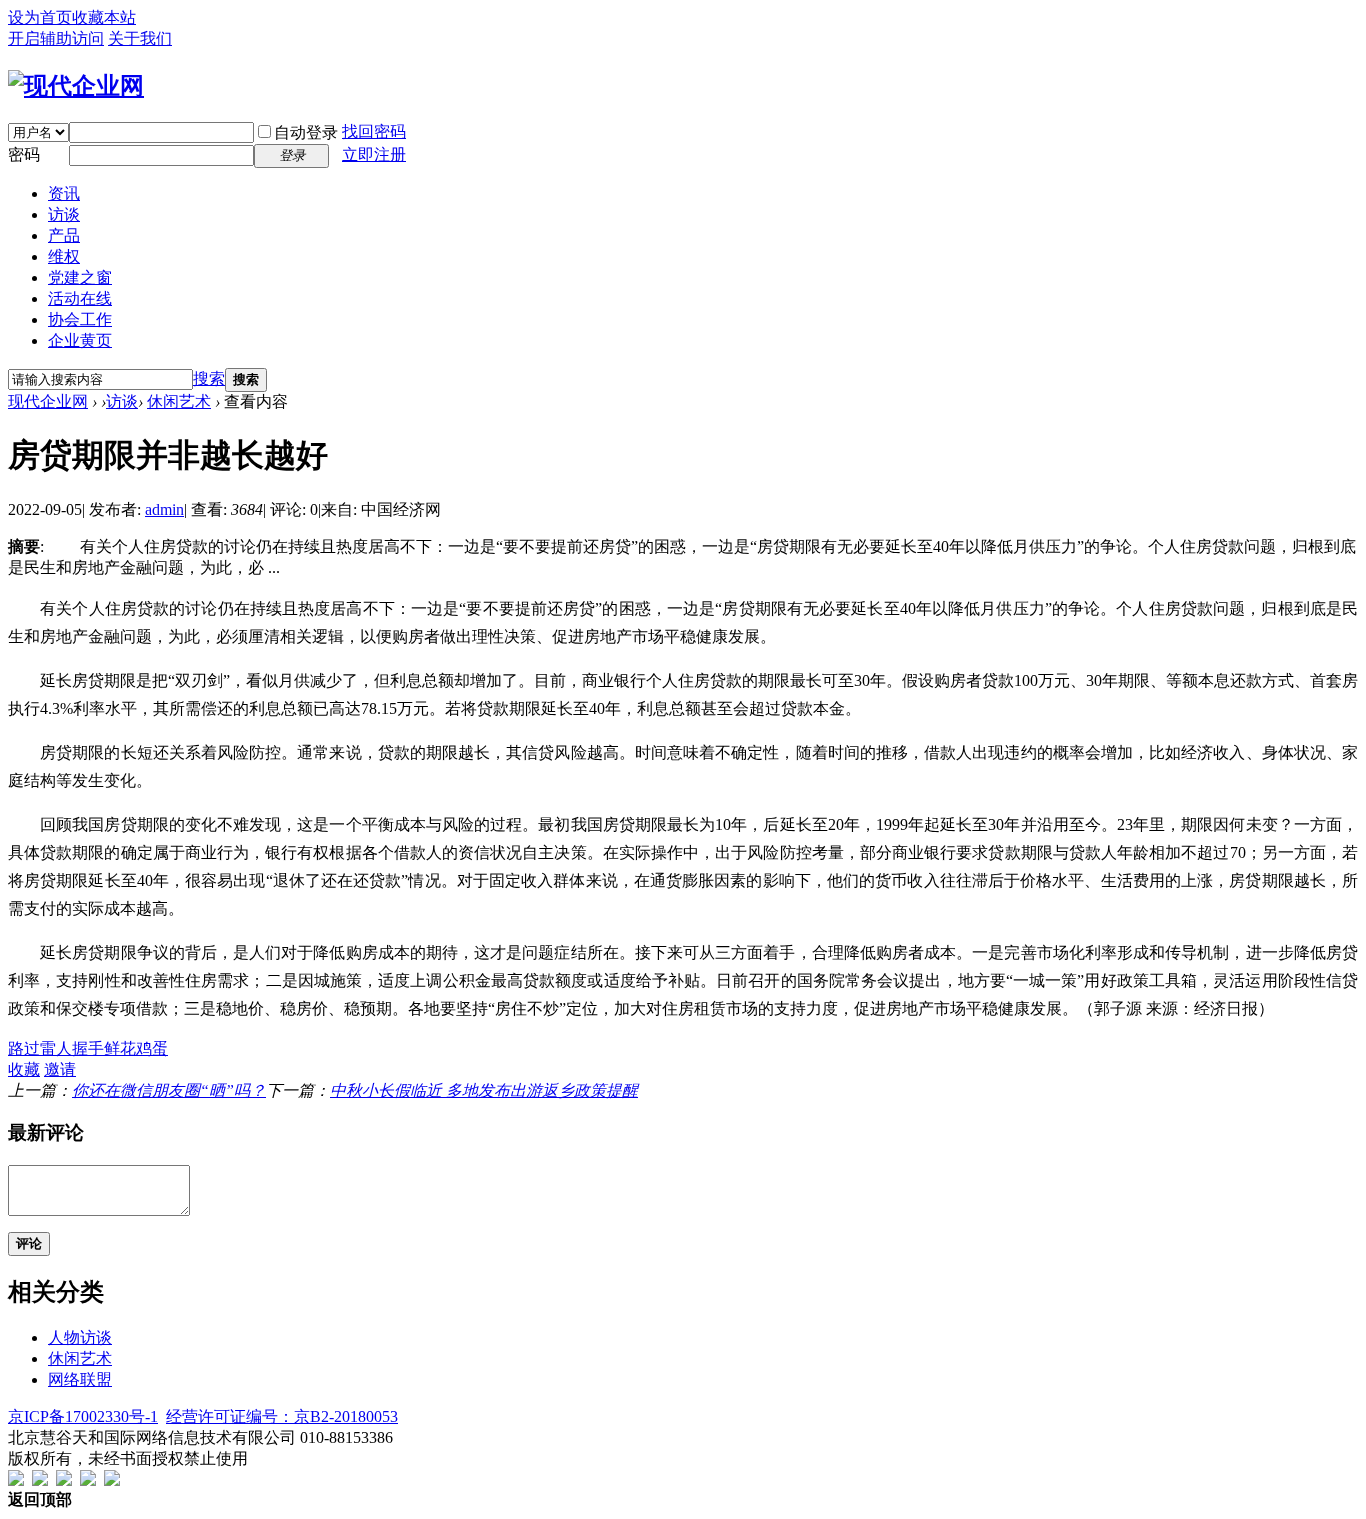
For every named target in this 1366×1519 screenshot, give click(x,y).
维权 (64, 256)
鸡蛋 (152, 1048)
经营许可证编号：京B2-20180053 (282, 1416)
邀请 (60, 1069)
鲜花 (120, 1048)
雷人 (56, 1048)
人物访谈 (80, 1337)
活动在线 (80, 298)
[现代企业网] (76, 86)
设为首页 (40, 17)
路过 (24, 1048)
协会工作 (80, 319)
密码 (24, 154)
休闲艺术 (179, 401)
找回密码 (374, 131)
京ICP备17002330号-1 (83, 1416)
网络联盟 (80, 1379)
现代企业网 (48, 401)
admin (164, 509)
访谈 (64, 214)
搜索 (209, 378)
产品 (64, 235)
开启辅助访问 (56, 38)
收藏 (24, 1069)
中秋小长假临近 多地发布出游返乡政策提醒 (484, 1090)
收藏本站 (104, 17)
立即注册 (374, 154)
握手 (88, 1048)
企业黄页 (80, 340)
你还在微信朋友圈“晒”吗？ (169, 1090)
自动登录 (306, 132)
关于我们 (140, 38)
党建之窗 (80, 277)
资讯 (64, 193)
